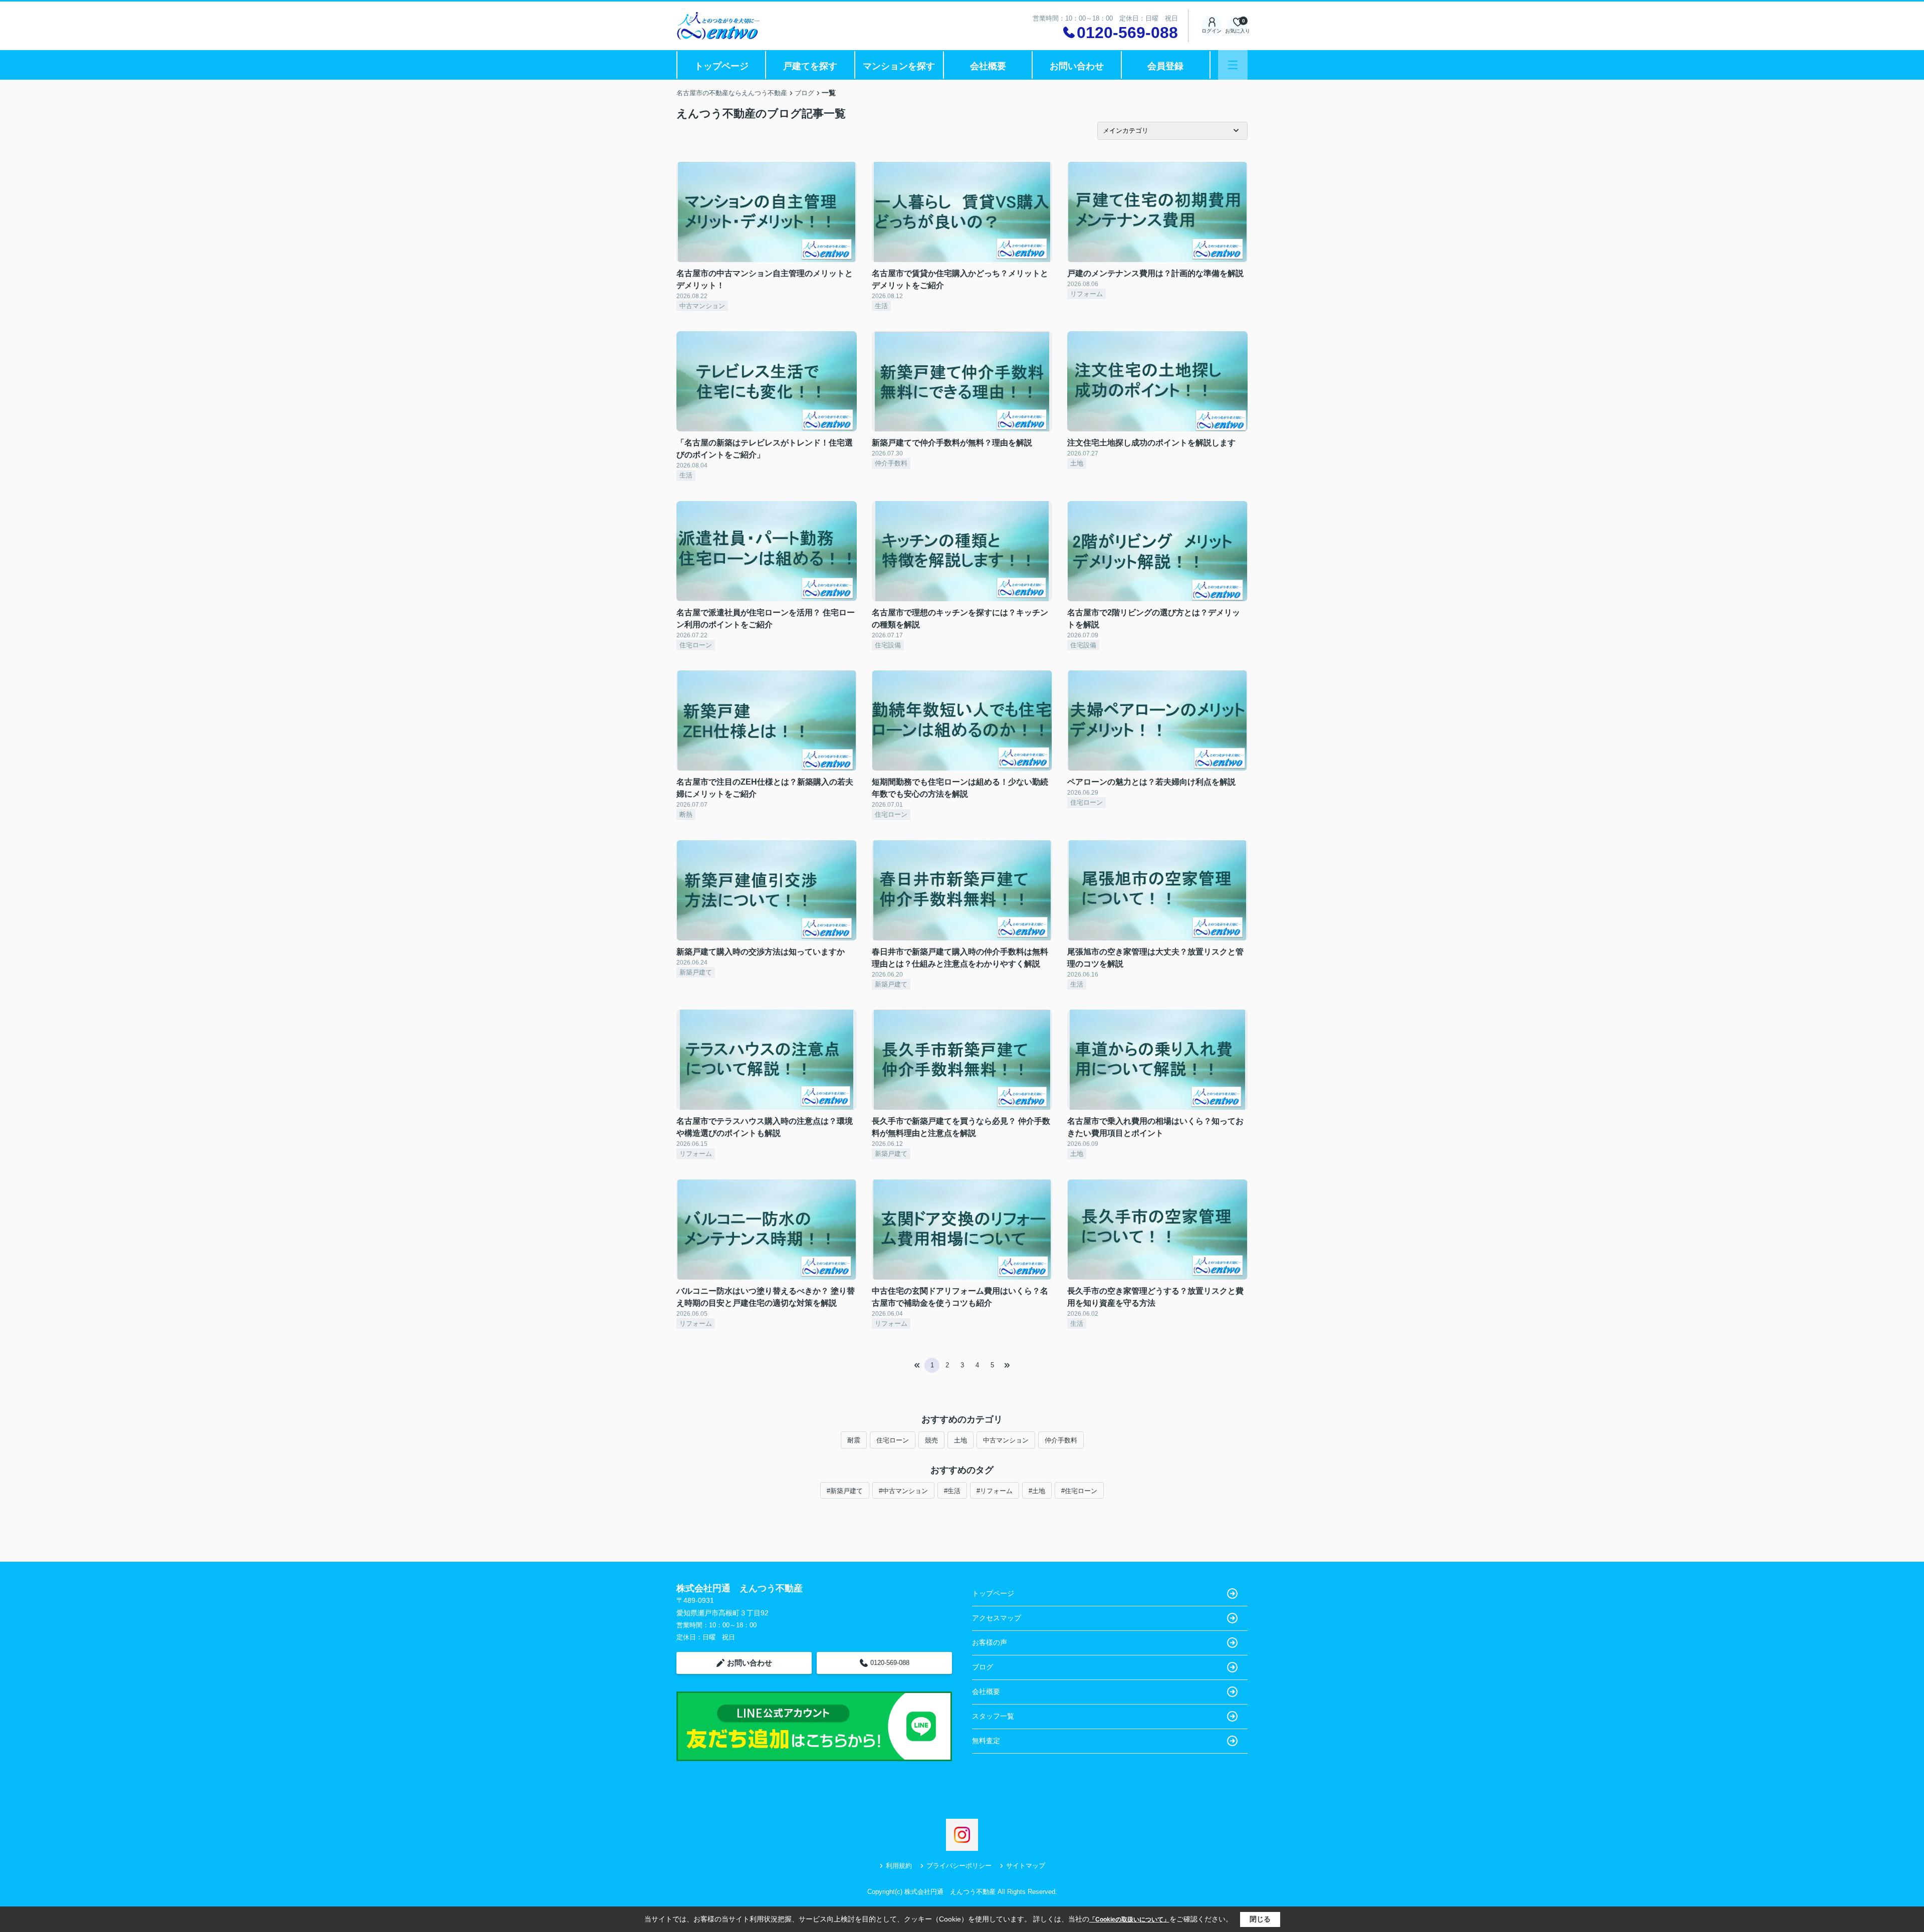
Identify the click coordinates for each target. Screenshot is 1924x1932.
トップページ (722, 66)
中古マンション (1006, 1440)
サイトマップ (1026, 1866)
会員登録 (1165, 66)
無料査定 (986, 1741)
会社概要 (988, 66)
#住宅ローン (1079, 1491)
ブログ (983, 1667)
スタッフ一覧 (993, 1716)
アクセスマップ (997, 1618)
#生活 (952, 1491)
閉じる (1260, 1919)
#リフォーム (995, 1491)
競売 (931, 1440)
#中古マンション (903, 1491)
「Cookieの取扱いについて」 (1129, 1919)
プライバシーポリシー (959, 1866)
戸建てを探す (810, 66)
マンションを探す (899, 66)
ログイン (1212, 31)
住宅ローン (893, 1440)
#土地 (1037, 1491)
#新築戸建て (845, 1491)
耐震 (854, 1440)
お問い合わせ (1077, 66)
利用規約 (899, 1866)
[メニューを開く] (1233, 65)
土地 (960, 1440)
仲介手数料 (1061, 1440)
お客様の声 (990, 1642)
